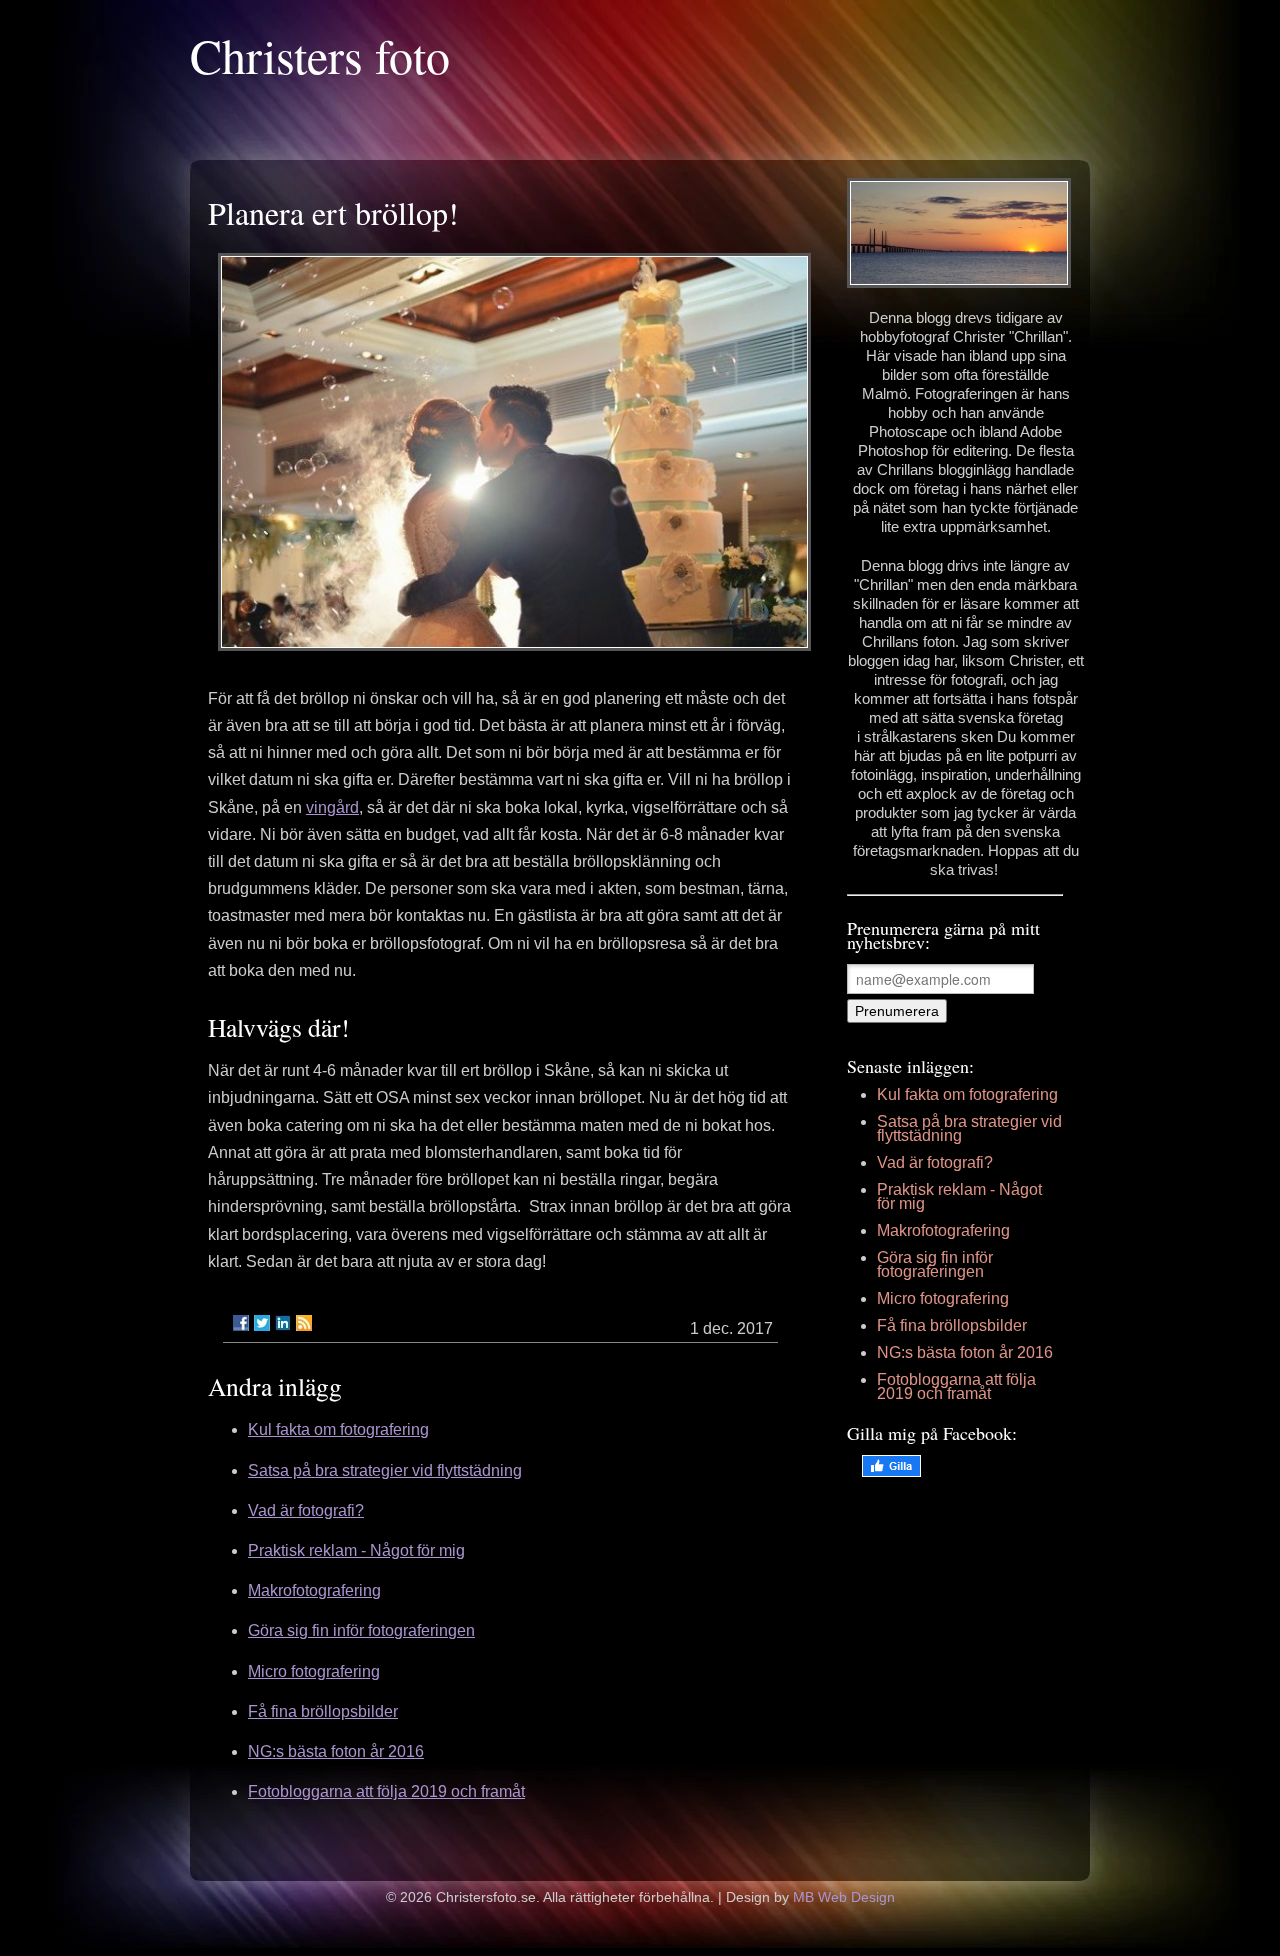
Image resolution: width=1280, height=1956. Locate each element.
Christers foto (320, 55)
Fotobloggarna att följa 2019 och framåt (386, 1791)
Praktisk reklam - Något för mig (356, 1550)
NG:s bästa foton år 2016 (336, 1751)
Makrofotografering (314, 1590)
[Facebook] (241, 1323)
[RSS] (304, 1323)
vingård (332, 807)
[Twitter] (262, 1323)
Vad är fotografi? (306, 1510)
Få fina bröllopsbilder (323, 1711)
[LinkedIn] (283, 1323)
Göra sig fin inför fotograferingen (361, 1630)
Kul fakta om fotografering (338, 1429)
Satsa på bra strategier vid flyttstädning (385, 1470)
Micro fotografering (314, 1671)
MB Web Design (844, 1897)
